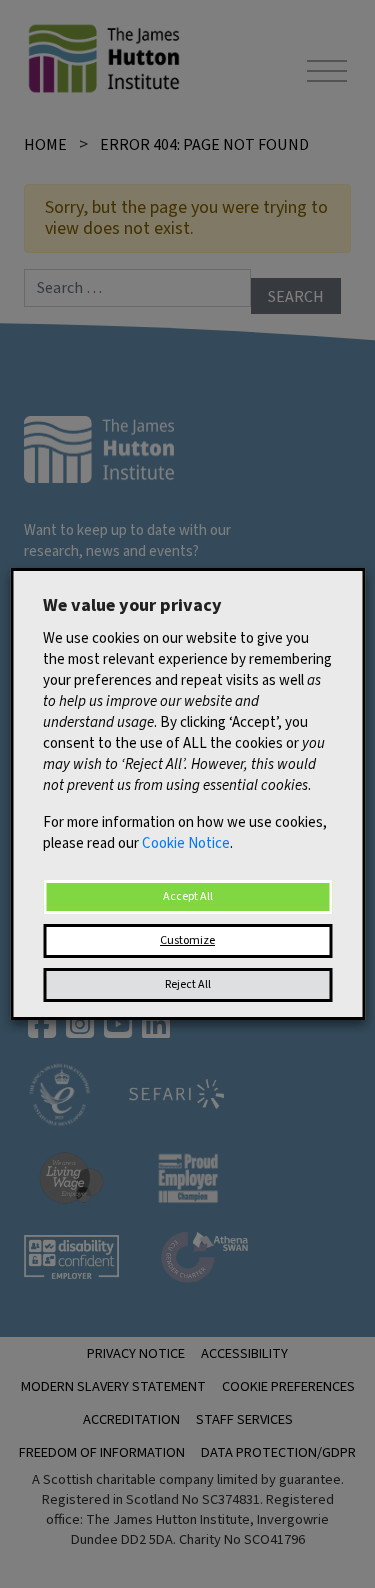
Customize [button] (187, 940)
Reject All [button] (188, 984)
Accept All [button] (188, 896)
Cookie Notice (186, 843)
